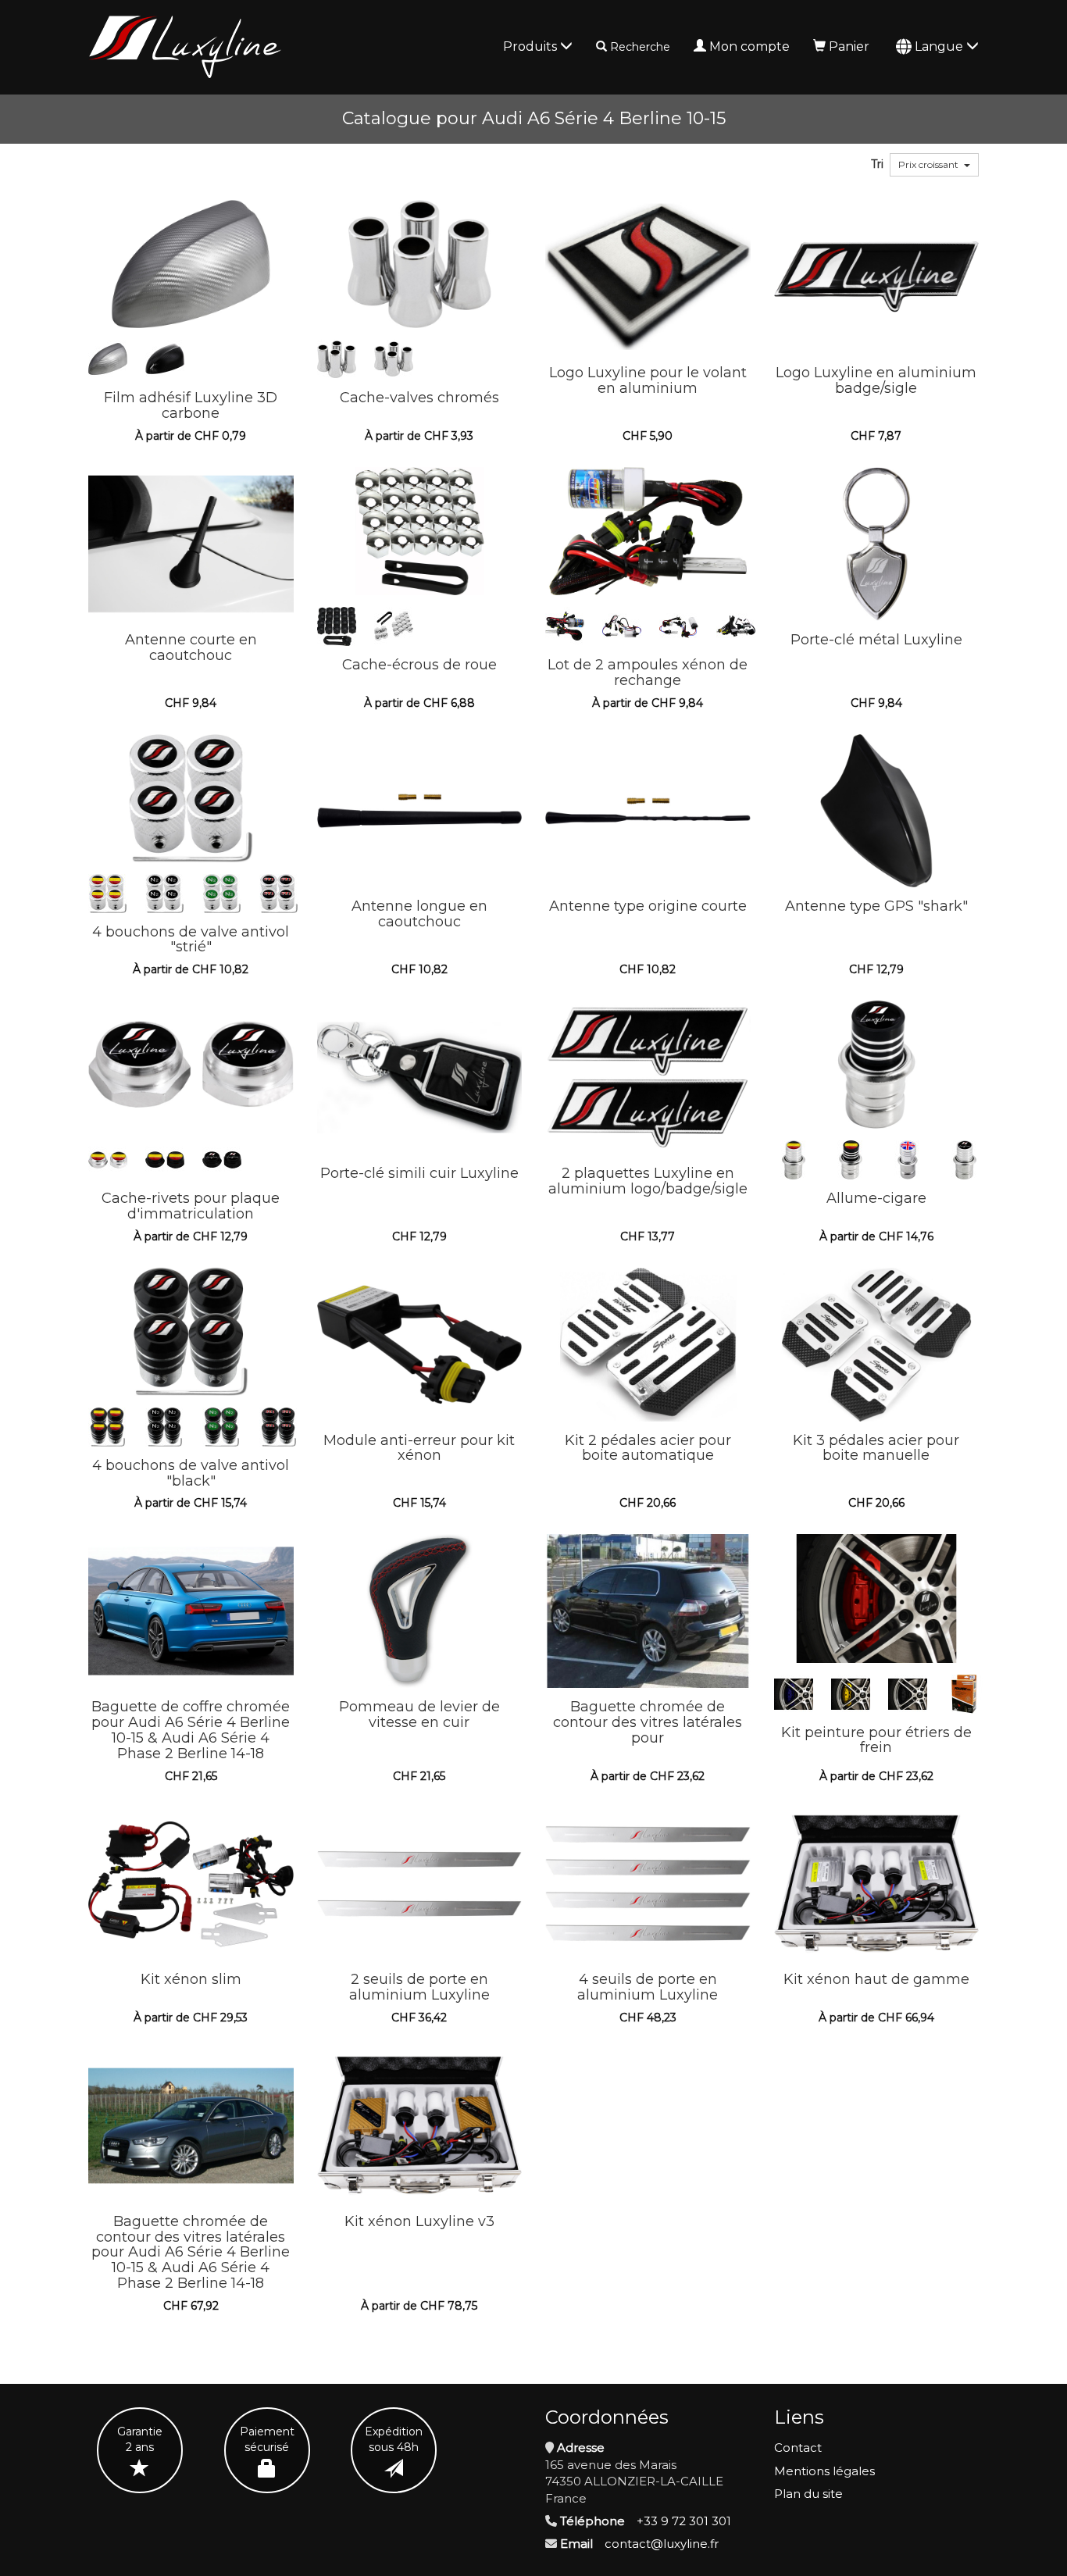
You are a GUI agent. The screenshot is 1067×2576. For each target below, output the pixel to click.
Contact (798, 2448)
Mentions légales (824, 2471)
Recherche (640, 47)
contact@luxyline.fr (662, 2544)
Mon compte (749, 46)
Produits (532, 46)
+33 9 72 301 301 (684, 2521)
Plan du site (808, 2494)
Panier (849, 46)
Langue (940, 46)
